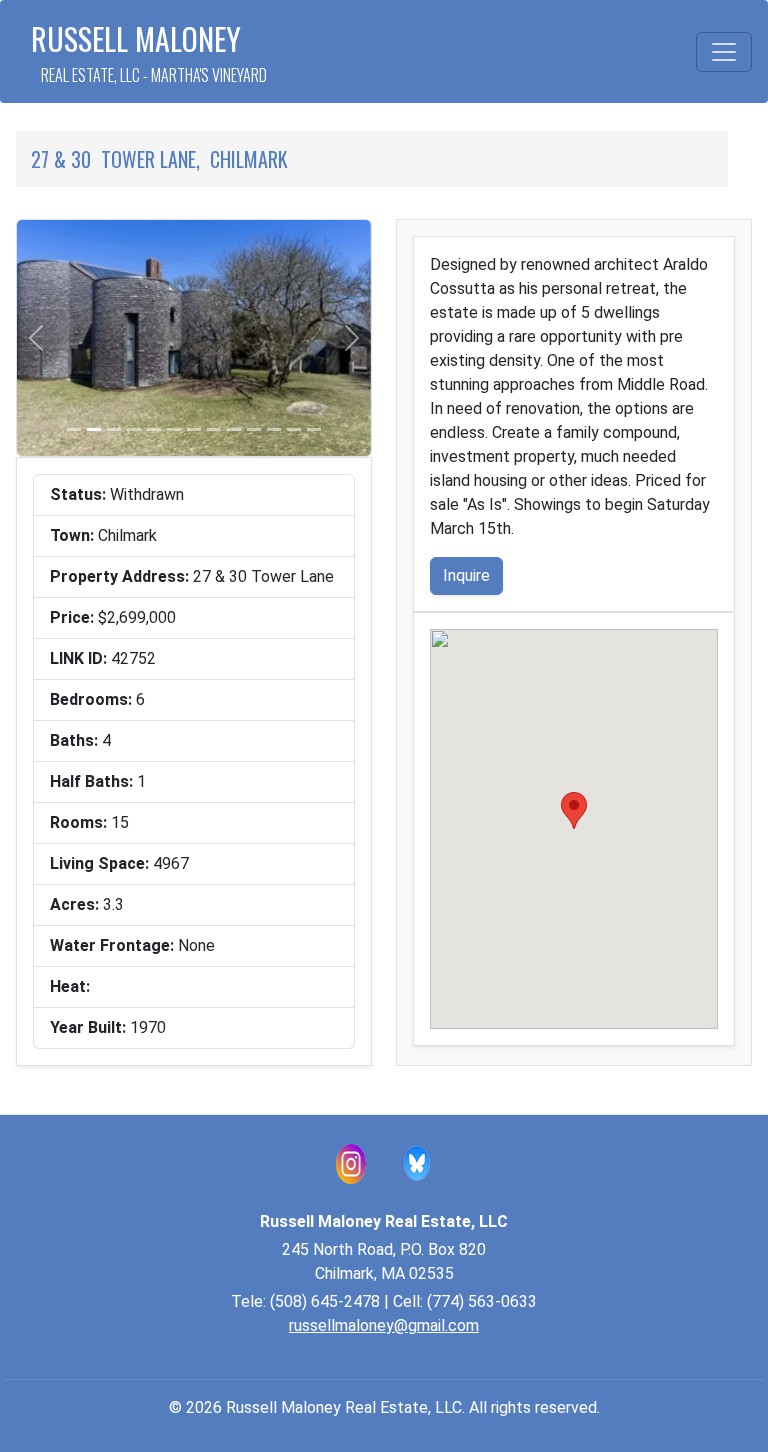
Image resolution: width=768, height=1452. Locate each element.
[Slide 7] (194, 429)
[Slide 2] (94, 429)
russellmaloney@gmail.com (384, 1325)
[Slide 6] (174, 429)
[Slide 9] (234, 429)
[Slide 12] (294, 429)
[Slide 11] (274, 429)
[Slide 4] (134, 429)
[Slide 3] (114, 429)
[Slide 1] (74, 429)
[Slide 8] (214, 429)
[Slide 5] (154, 429)
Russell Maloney (149, 51)
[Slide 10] (254, 429)
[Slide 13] (314, 429)
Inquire (466, 575)
